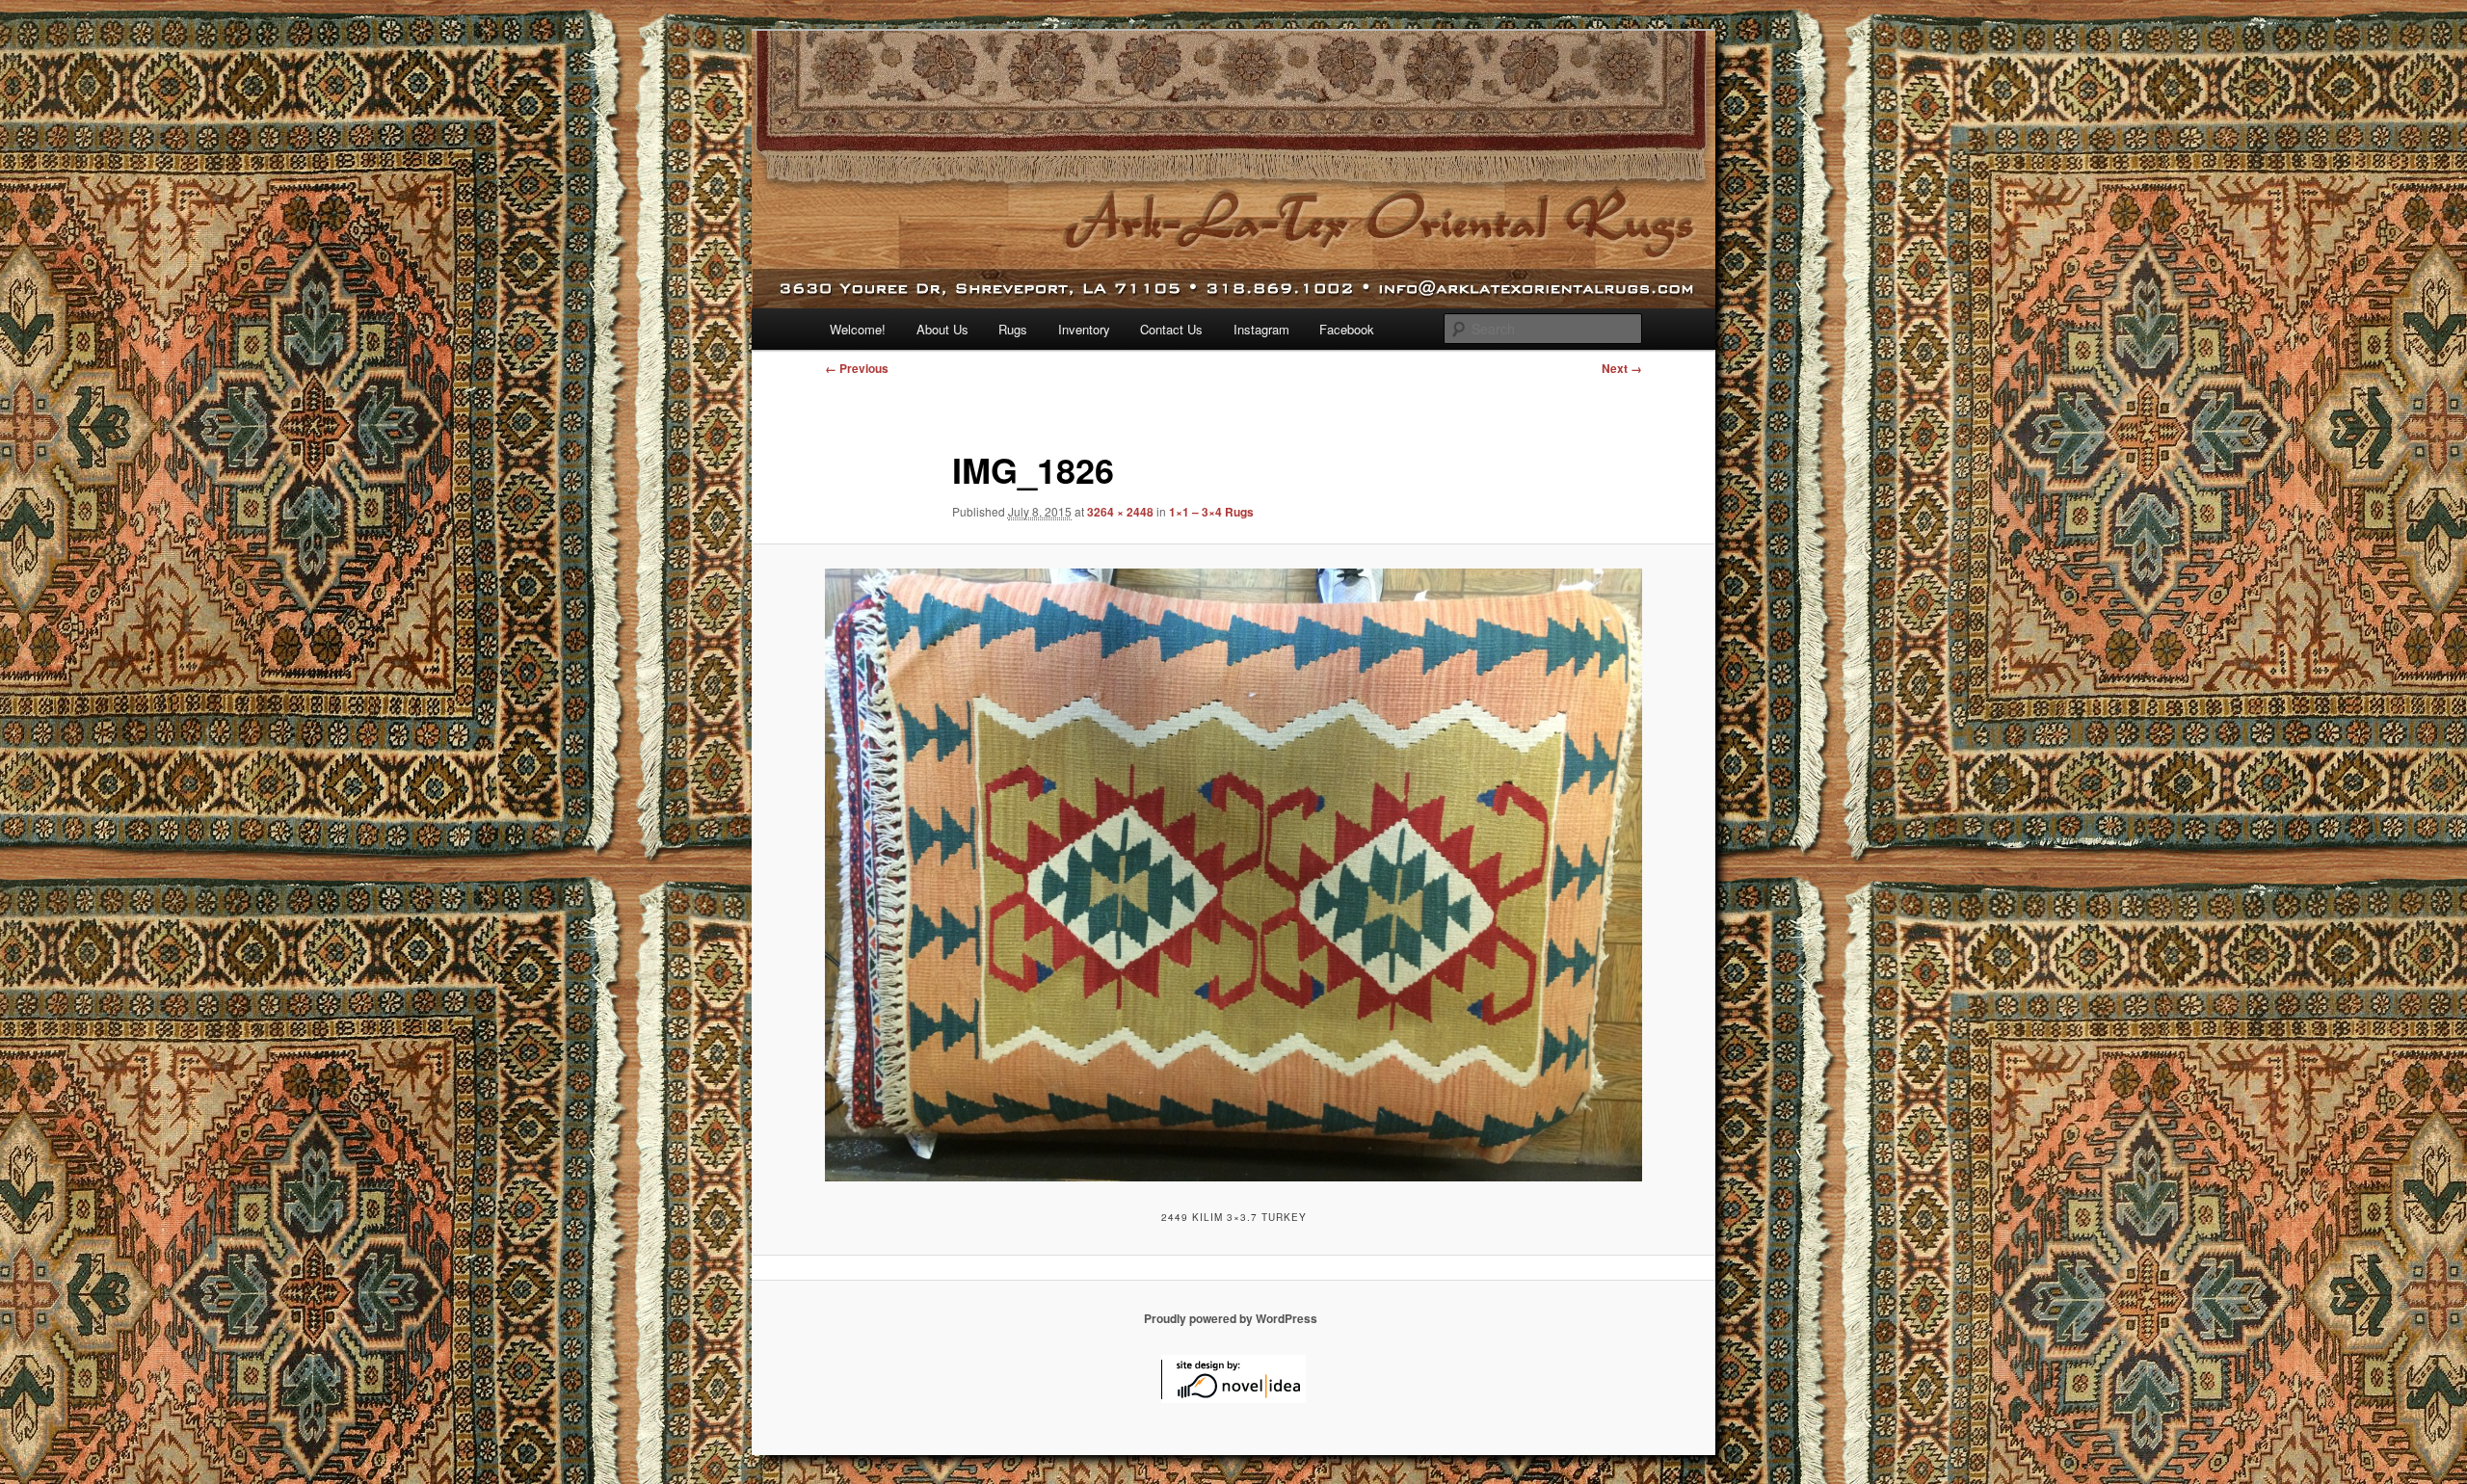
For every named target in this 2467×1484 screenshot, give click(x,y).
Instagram (1261, 329)
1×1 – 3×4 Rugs (1211, 512)
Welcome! (858, 329)
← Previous (857, 368)
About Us (942, 329)
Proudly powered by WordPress (1231, 1318)
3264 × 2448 (1120, 512)
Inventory (1084, 329)
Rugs (1013, 329)
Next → (1622, 368)
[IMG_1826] (1233, 875)
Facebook (1347, 329)
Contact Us (1171, 329)
